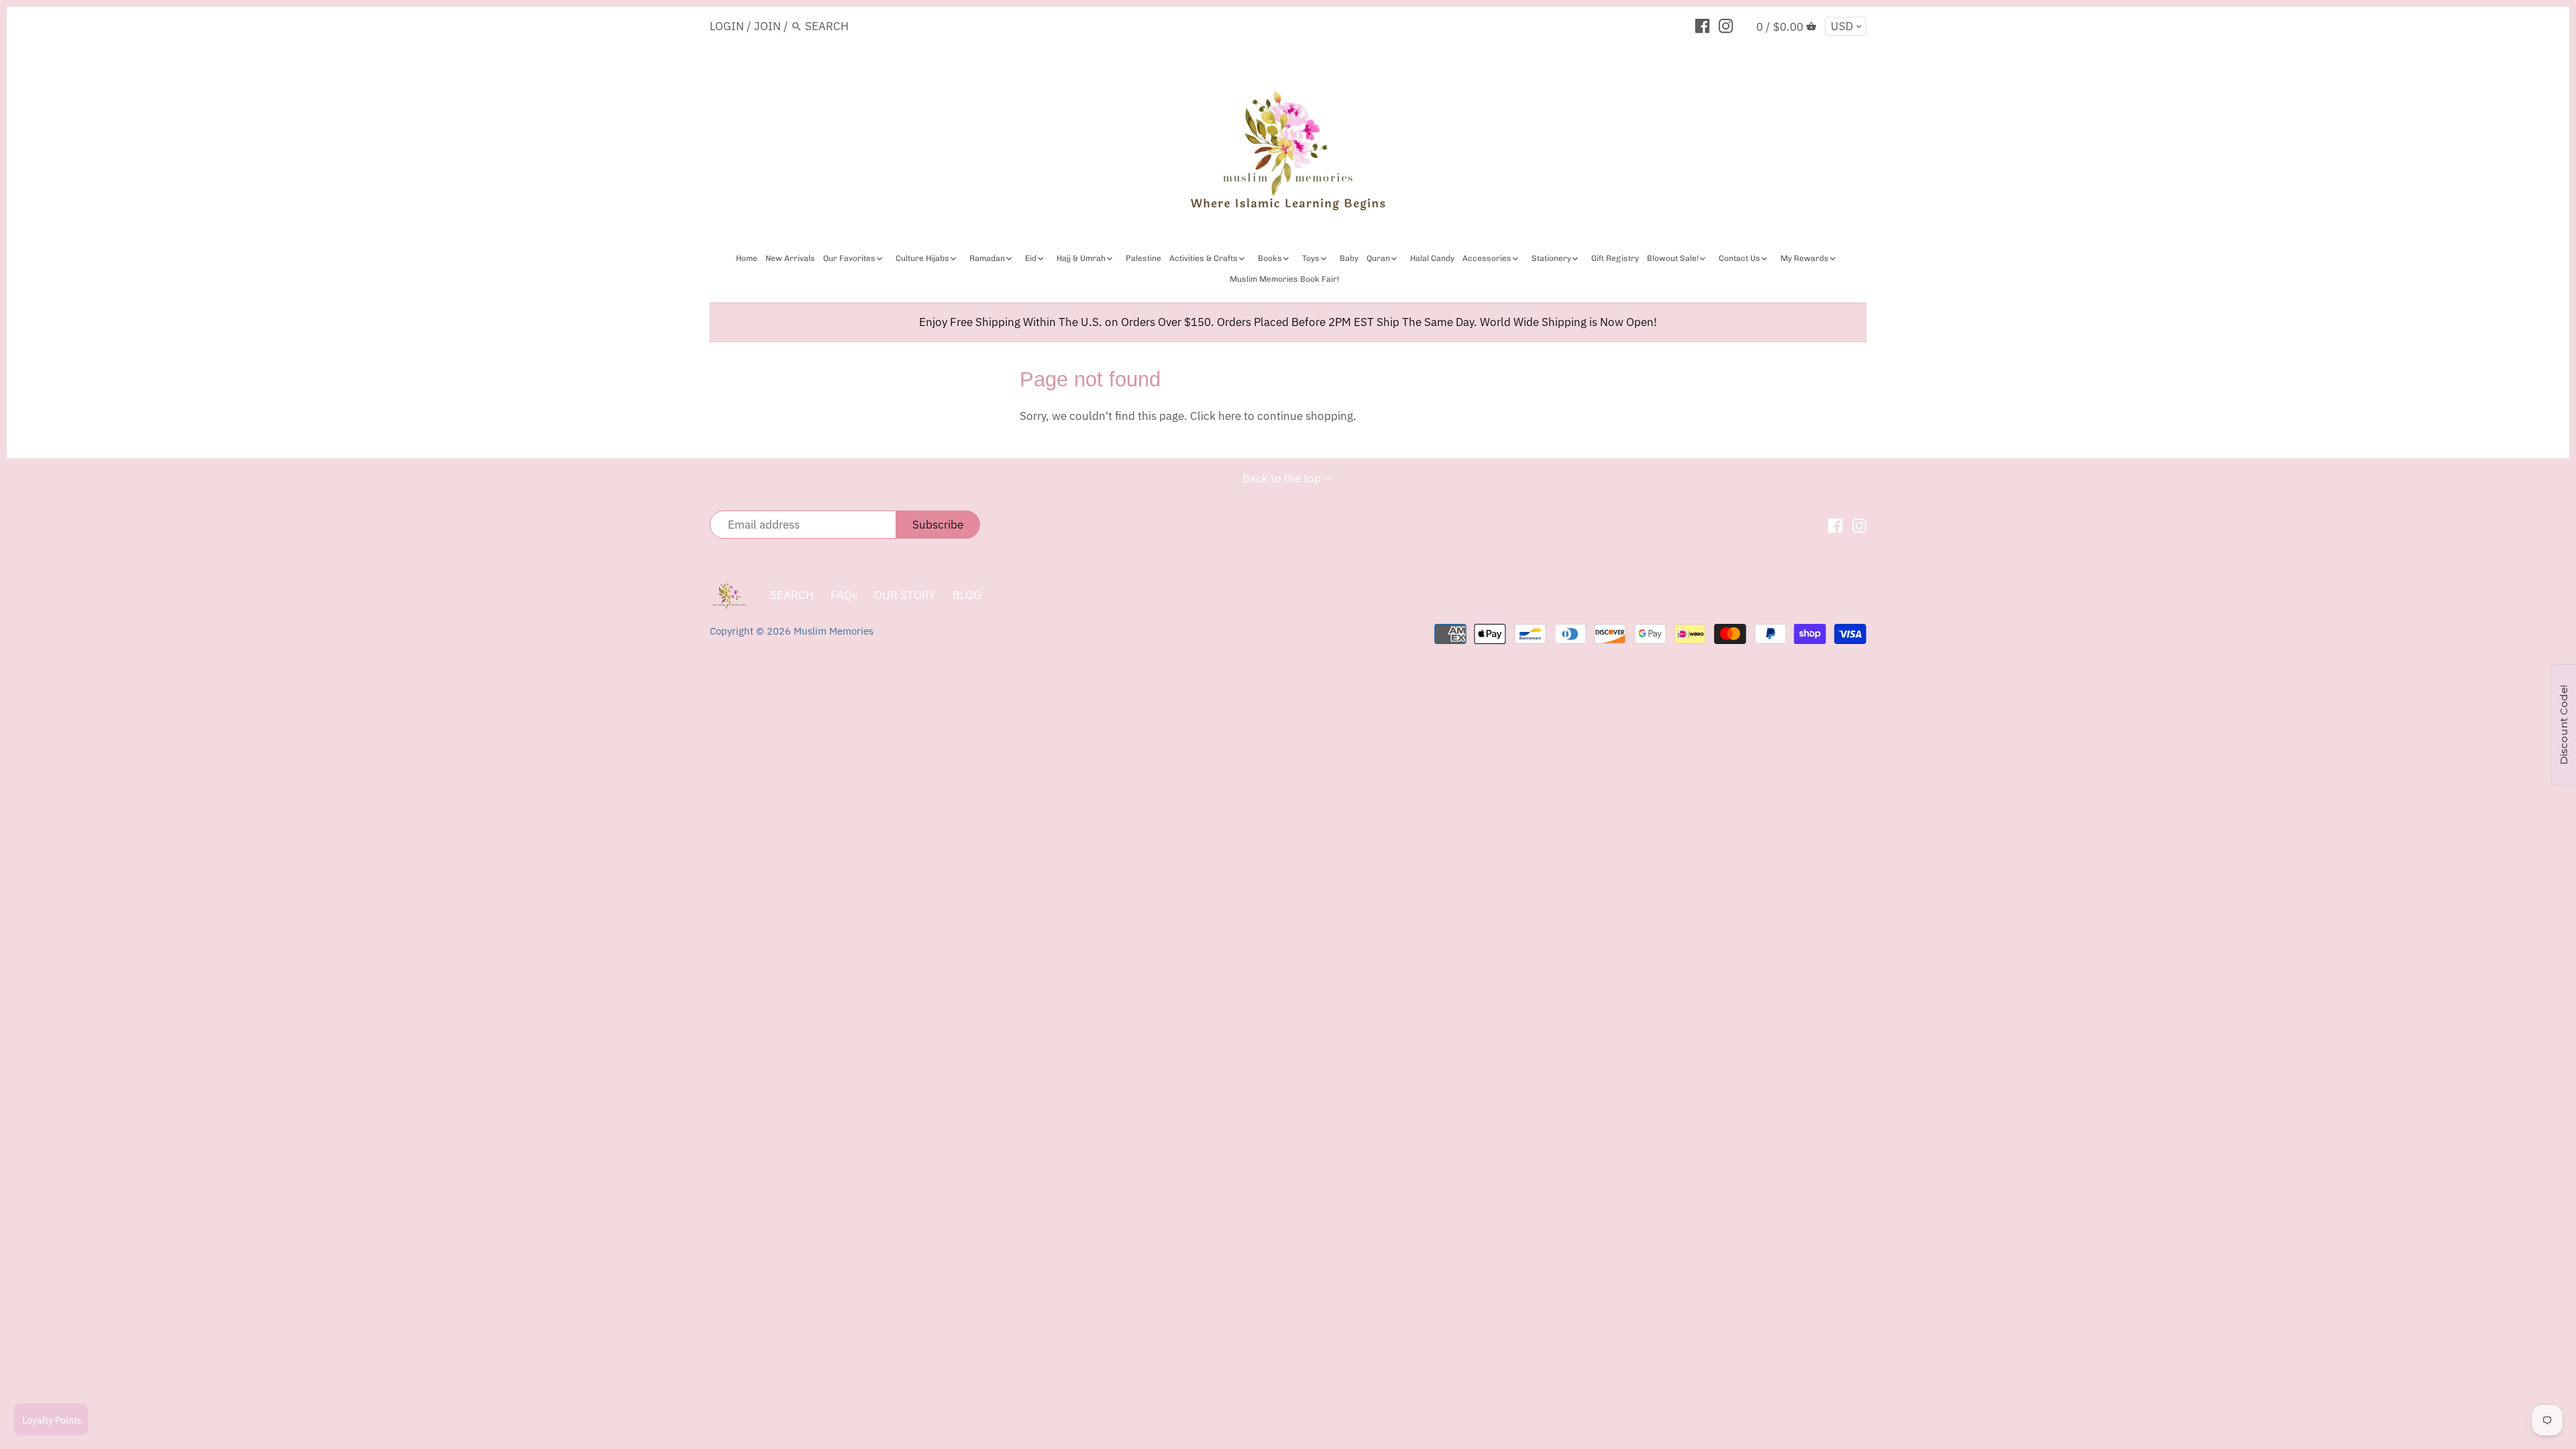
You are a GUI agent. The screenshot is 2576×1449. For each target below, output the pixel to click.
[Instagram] (1726, 25)
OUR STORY (905, 595)
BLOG (967, 595)
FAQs (844, 595)
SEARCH (792, 595)
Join (767, 26)
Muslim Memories (834, 631)
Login (727, 26)
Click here (1216, 416)
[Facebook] (1702, 25)
